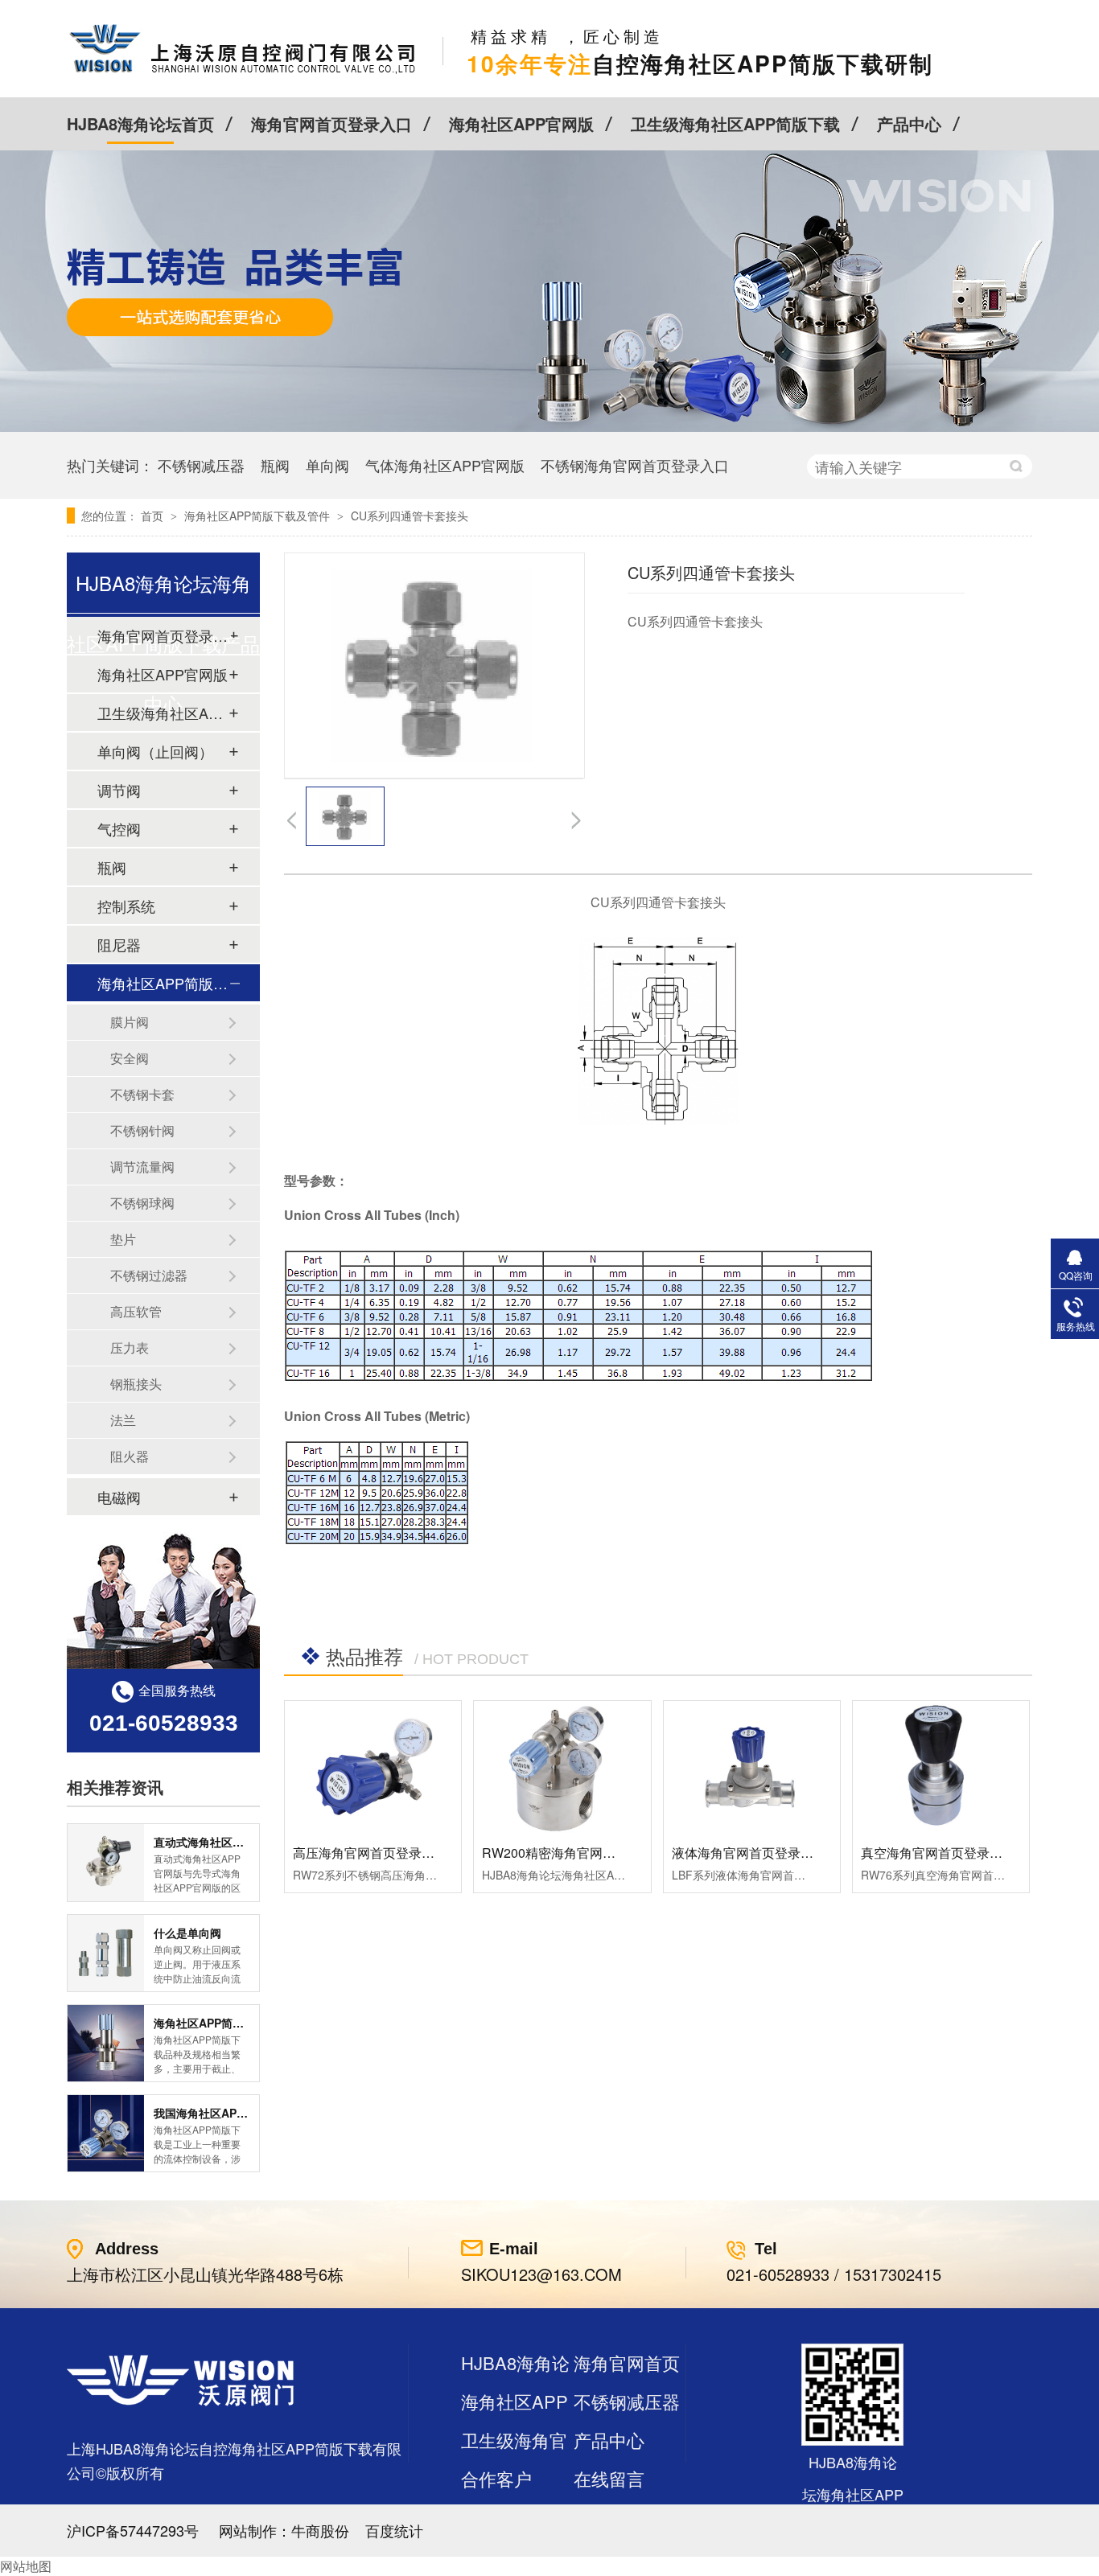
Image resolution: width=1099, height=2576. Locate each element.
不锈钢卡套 (142, 1094)
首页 (154, 516)
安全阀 (130, 1058)
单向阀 (327, 465)
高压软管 (136, 1311)
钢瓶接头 (136, 1384)
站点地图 (496, 2517)
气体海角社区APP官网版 (445, 465)
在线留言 (609, 2478)
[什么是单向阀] (106, 1953)
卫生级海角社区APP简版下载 (735, 123)
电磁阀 (119, 1497)
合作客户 (496, 2478)
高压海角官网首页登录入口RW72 (388, 1853)
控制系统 (126, 906)
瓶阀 (275, 465)
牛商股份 (320, 2530)
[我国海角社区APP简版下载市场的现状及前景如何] (106, 2133)
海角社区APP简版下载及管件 (259, 516)
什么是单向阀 (187, 1933)
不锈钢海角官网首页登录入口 (635, 465)
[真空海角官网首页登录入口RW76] (941, 1767)
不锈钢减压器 (201, 465)
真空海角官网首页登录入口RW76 (956, 1853)
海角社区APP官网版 (521, 123)
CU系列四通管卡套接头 (410, 516)
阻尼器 (119, 944)
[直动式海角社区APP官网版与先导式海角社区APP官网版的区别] (106, 1862)
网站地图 (26, 2566)
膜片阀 (130, 1022)
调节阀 (119, 790)
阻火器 (130, 1456)
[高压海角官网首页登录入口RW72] (373, 1767)
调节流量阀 (142, 1167)
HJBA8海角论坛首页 (140, 123)
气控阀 (119, 828)
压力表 (130, 1348)
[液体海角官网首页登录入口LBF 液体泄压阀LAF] (752, 1767)
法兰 (123, 1420)
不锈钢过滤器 (149, 1275)
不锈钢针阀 (142, 1130)
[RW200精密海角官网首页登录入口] (562, 1767)
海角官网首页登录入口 (331, 123)
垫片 (123, 1239)
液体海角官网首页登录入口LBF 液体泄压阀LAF (807, 1853)
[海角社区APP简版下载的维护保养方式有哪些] (106, 2043)
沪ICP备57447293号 (133, 2530)
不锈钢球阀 (142, 1203)
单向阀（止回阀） (155, 751)
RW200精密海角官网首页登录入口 (581, 1853)
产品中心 (909, 123)
